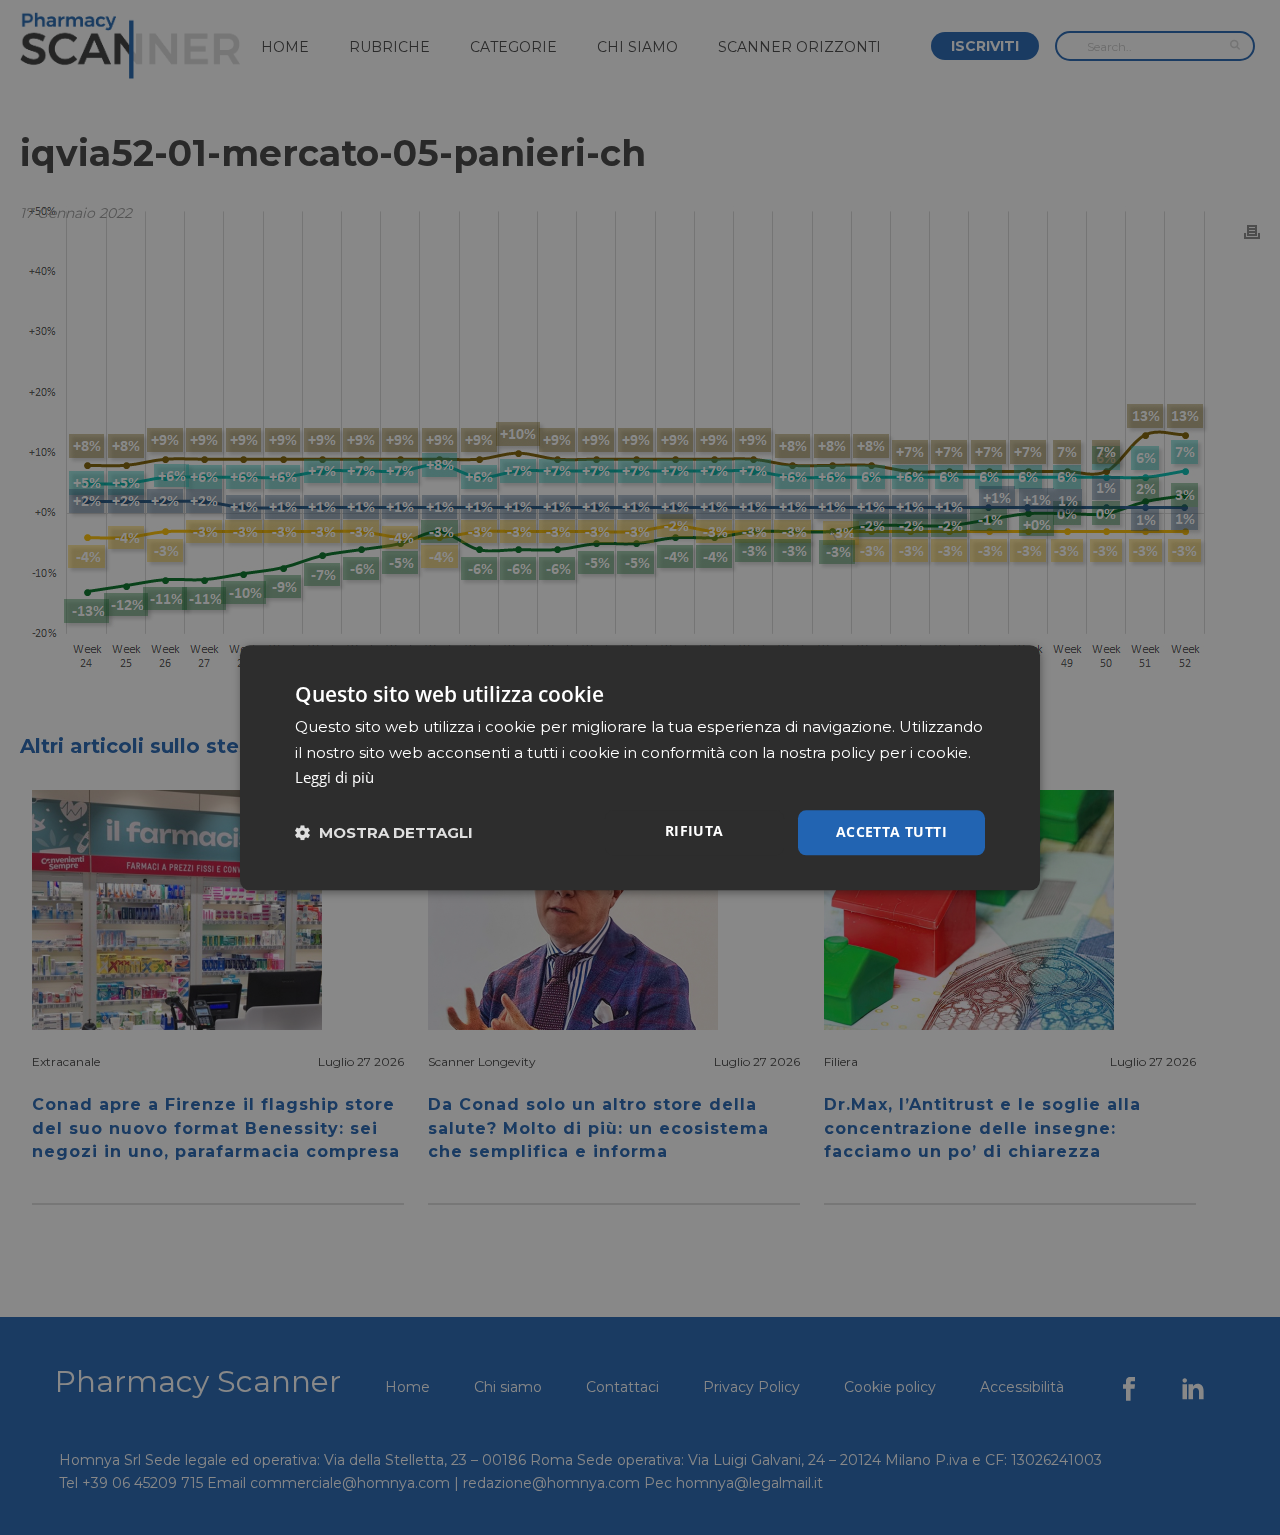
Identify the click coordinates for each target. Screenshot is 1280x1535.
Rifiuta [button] (694, 830)
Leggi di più (334, 778)
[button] (384, 832)
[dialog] (640, 767)
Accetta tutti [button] (891, 831)
